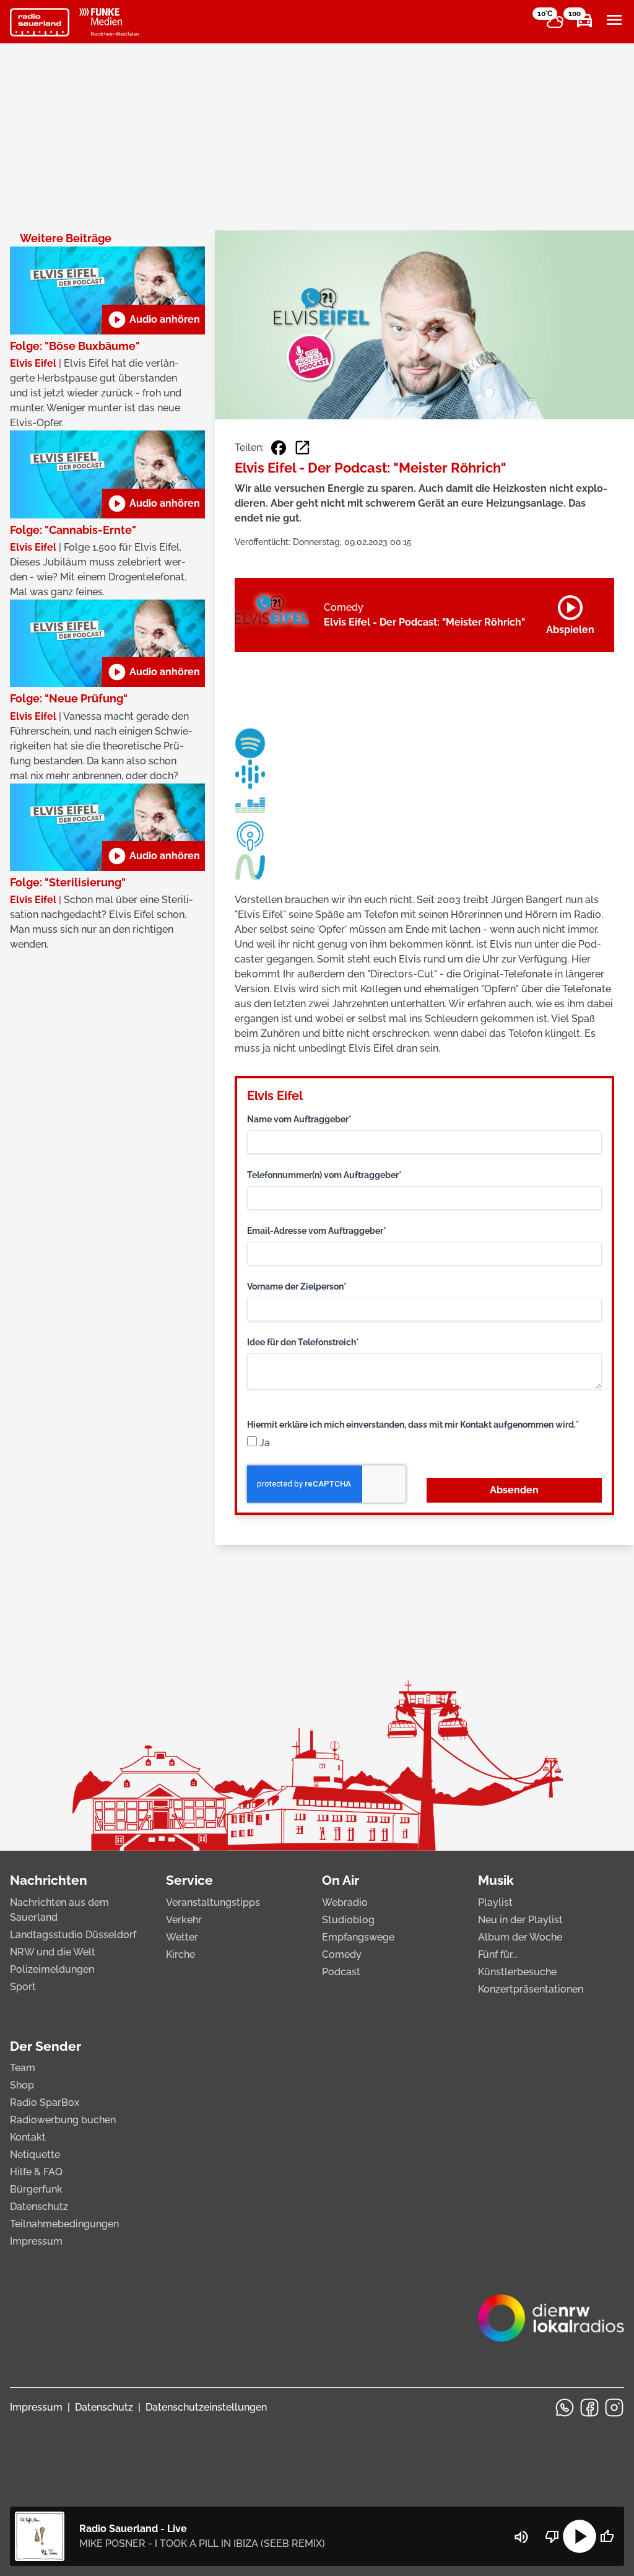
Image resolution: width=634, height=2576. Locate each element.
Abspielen (570, 613)
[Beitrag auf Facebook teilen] (279, 448)
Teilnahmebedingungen (64, 2224)
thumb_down (552, 2536)
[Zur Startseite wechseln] (40, 22)
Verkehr (184, 1920)
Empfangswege (358, 1937)
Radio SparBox (45, 2102)
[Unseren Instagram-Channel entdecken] (614, 2408)
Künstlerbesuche (517, 1972)
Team (23, 2068)
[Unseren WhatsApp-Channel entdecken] (565, 2408)
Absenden (514, 1490)
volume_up (521, 2537)
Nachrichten (49, 1880)
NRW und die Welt (53, 1952)
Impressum (36, 2241)
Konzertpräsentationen (531, 1989)
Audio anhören (154, 320)
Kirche (180, 1954)
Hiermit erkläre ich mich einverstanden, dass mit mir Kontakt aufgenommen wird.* (413, 1425)
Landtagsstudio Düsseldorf (73, 1935)
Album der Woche (520, 1937)
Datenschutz (39, 2207)
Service (189, 1880)
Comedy (342, 1954)
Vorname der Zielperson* (297, 1286)
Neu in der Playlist (520, 1920)
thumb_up (607, 2536)
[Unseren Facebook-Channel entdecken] (589, 2408)
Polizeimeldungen (52, 1969)
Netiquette (35, 2155)
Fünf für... (498, 1954)
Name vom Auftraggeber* (299, 1119)
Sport (23, 1987)
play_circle (580, 2536)
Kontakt (28, 2137)
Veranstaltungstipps (213, 1902)
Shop (22, 2085)
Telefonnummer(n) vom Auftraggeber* (324, 1175)
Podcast (341, 1972)
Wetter (182, 1937)
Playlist (495, 1902)
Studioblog (348, 1920)
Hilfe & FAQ (36, 2172)
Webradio (345, 1902)
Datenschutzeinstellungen (206, 2407)
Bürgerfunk (36, 2189)
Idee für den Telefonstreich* (303, 1342)
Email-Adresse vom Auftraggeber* (317, 1231)
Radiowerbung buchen (63, 2120)
